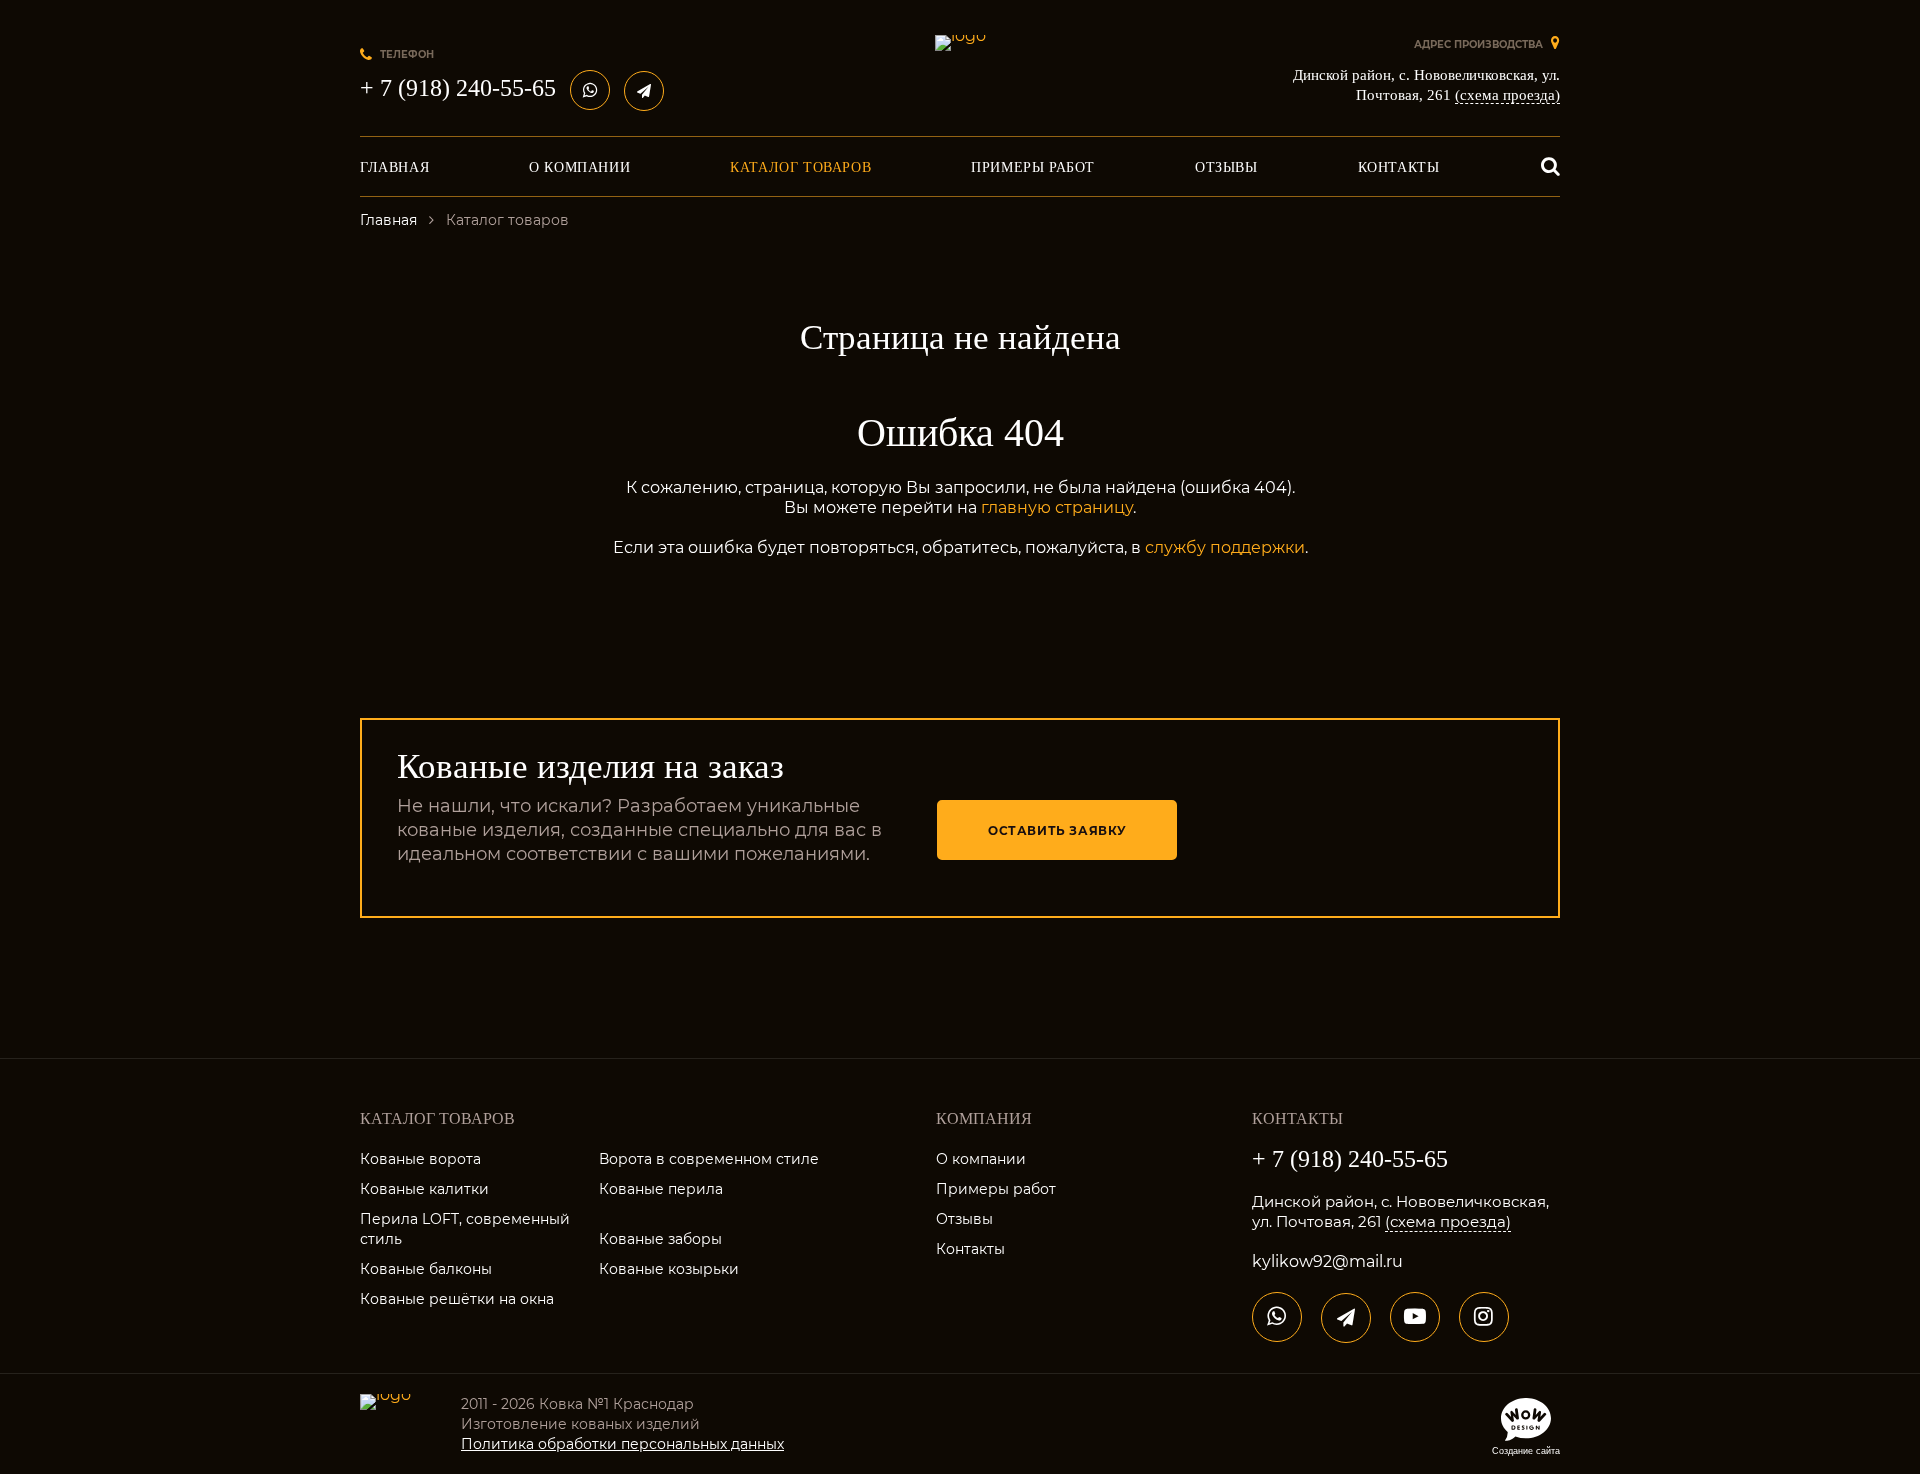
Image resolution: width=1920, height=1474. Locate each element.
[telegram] (644, 91)
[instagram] (1484, 1317)
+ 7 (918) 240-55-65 (458, 88)
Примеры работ (996, 1189)
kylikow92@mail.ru (1327, 1261)
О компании (981, 1159)
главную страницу (1057, 507)
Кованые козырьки (669, 1269)
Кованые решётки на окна (457, 1299)
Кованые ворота (420, 1159)
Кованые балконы (426, 1269)
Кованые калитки (424, 1189)
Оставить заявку (1057, 830)
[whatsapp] (590, 90)
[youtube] (1415, 1317)
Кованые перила (661, 1189)
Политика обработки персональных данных (622, 1444)
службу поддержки (1225, 547)
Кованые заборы (660, 1239)
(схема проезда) (1507, 95)
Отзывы (964, 1219)
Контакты (970, 1249)
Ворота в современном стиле (709, 1159)
